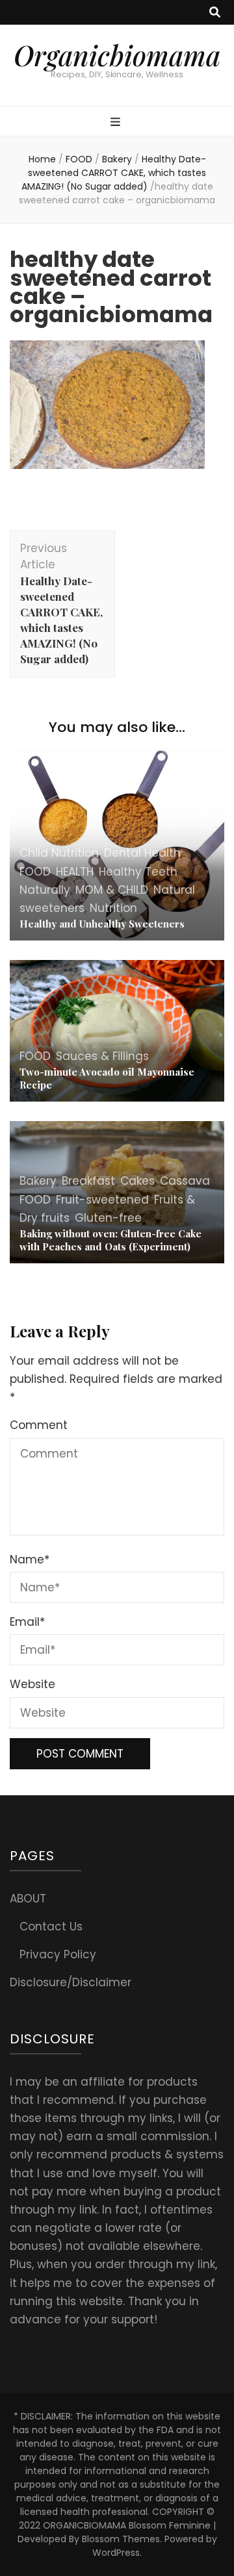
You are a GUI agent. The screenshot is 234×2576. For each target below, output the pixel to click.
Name (30, 1559)
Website (32, 1684)
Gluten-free (108, 1218)
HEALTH (75, 872)
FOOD (79, 159)
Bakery (117, 159)
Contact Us (51, 1926)
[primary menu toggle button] (117, 122)
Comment (39, 1425)
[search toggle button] (215, 12)
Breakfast (88, 1181)
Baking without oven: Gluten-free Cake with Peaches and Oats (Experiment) (110, 1240)
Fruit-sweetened (102, 1200)
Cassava (185, 1181)
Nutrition (113, 908)
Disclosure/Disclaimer (71, 1982)
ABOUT (28, 1899)
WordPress (116, 2553)
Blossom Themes (121, 2539)
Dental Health (142, 853)
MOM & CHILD (112, 890)
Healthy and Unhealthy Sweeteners (102, 924)
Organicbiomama (117, 55)
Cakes (137, 1181)
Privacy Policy (58, 1954)
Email (27, 1622)
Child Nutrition (59, 853)
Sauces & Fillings (102, 1056)
